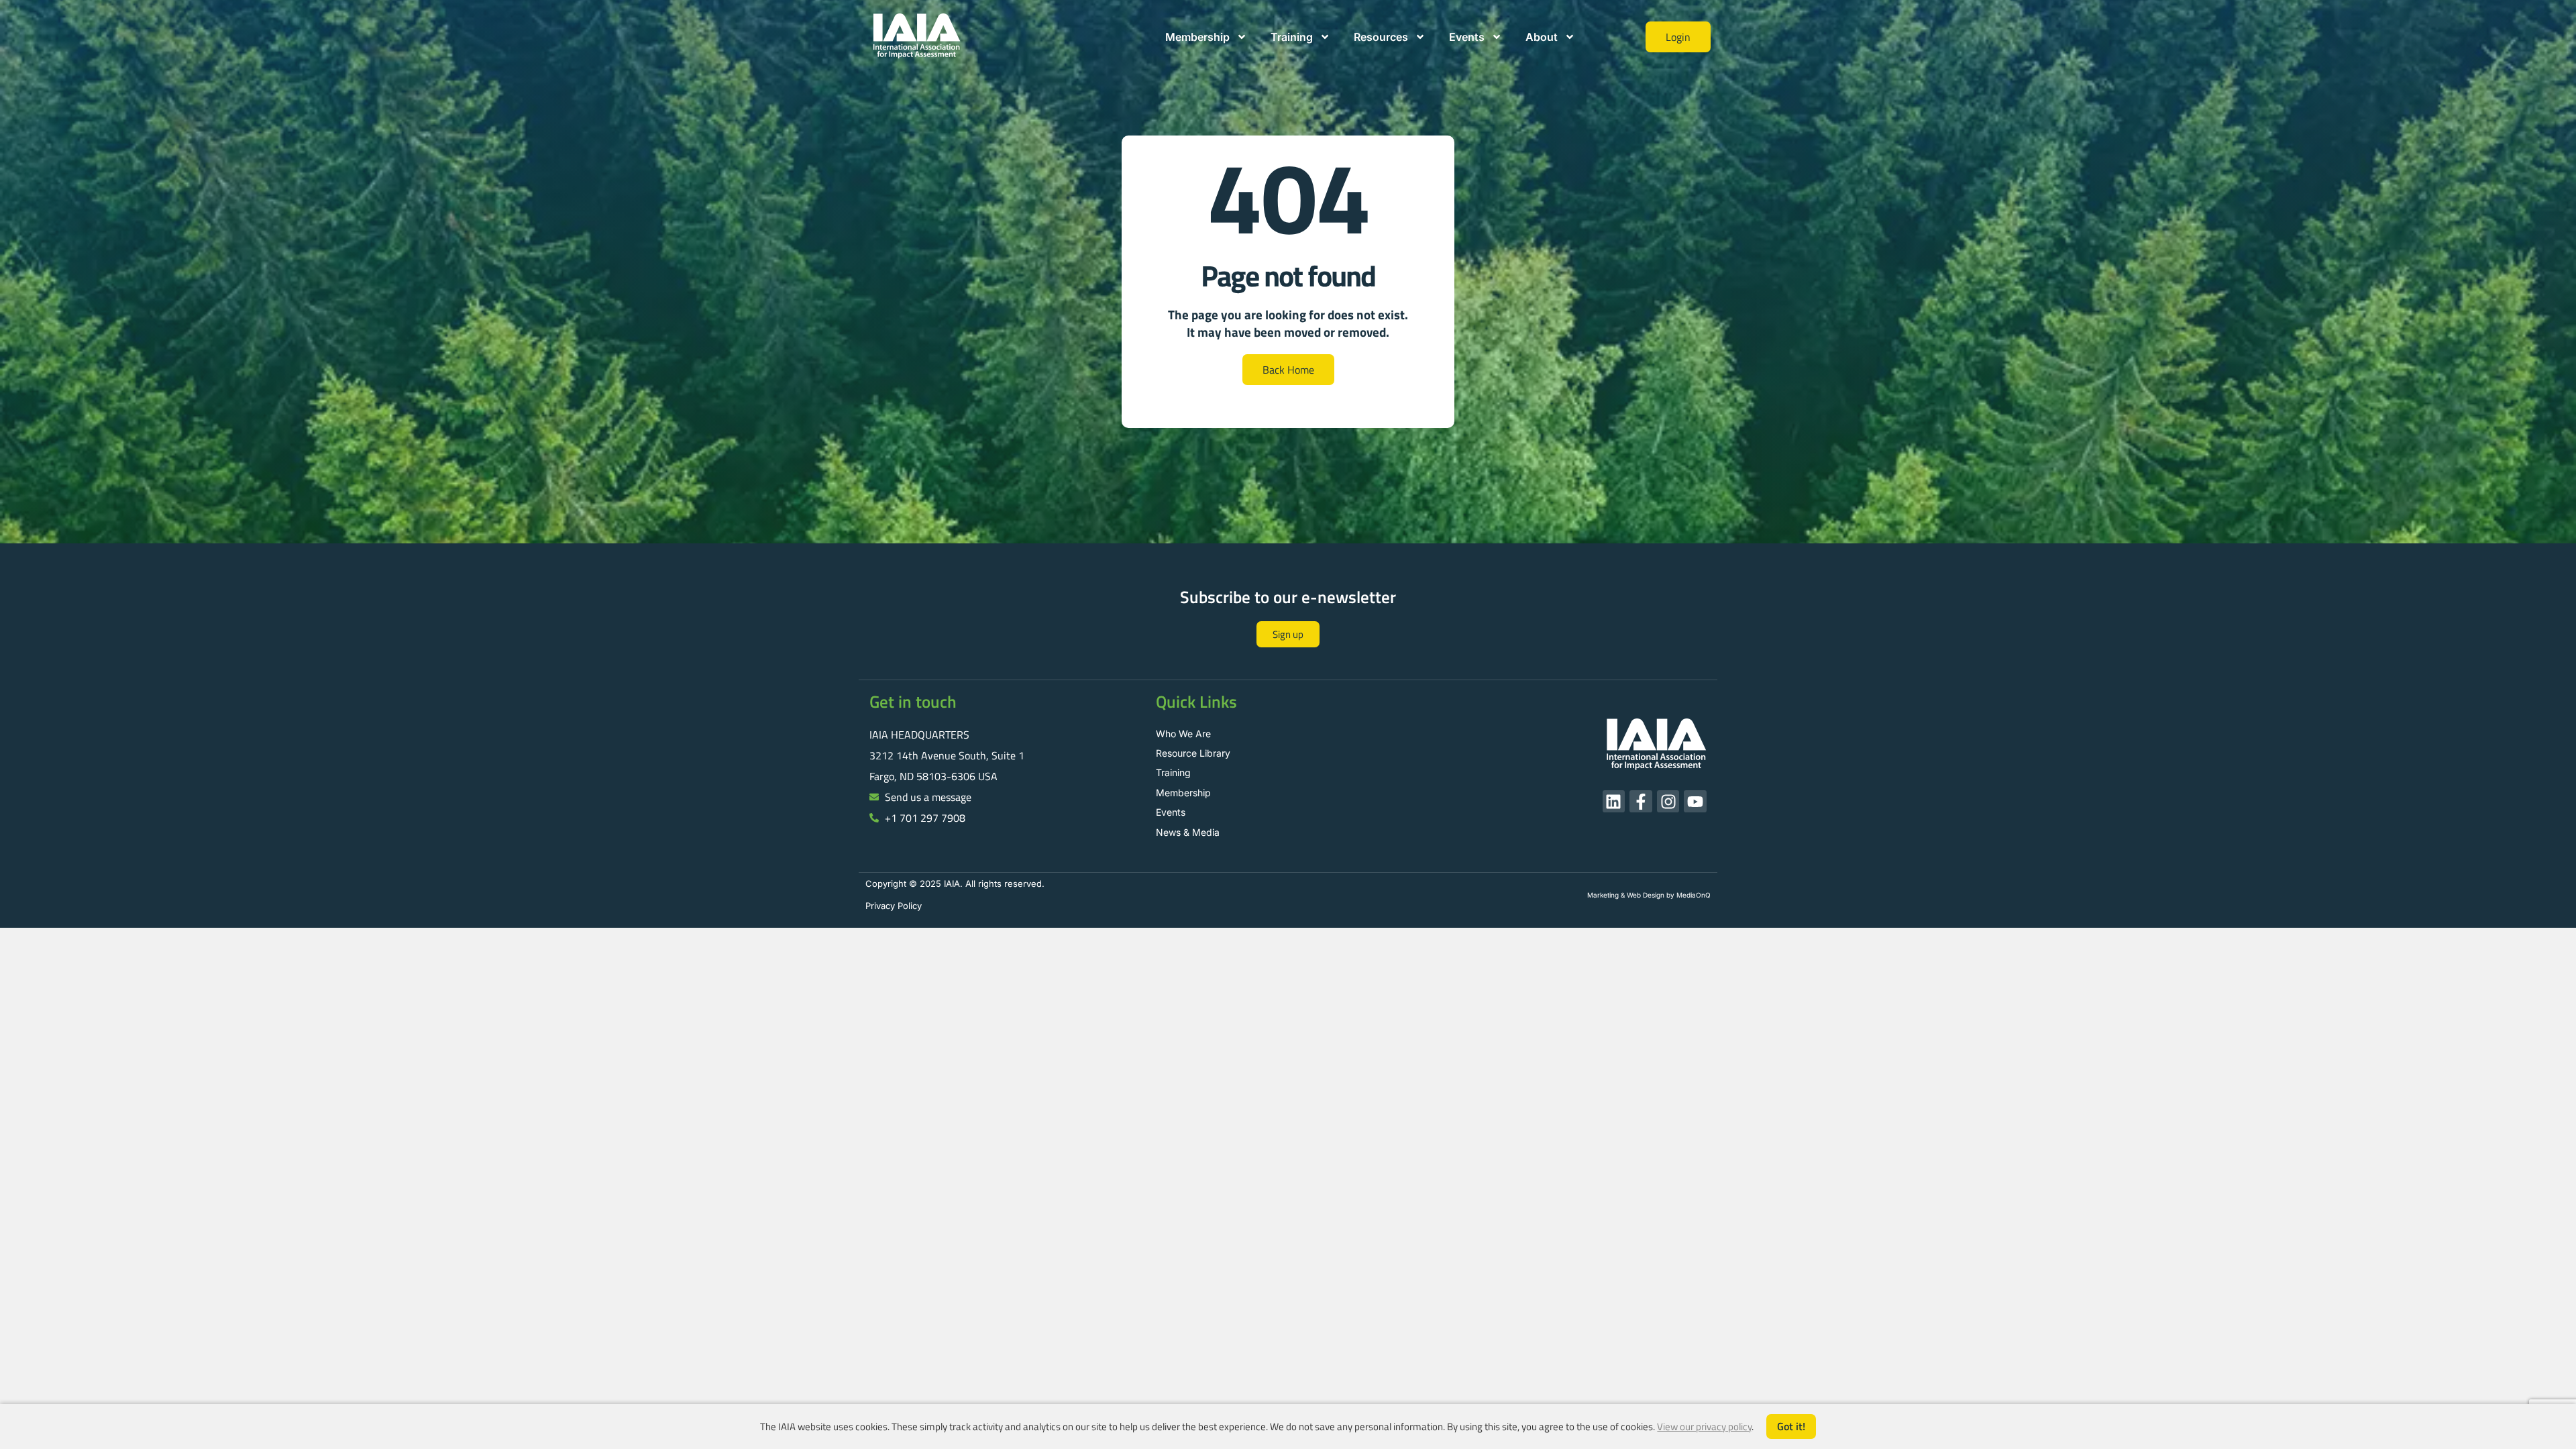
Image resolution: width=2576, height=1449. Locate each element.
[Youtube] (1695, 802)
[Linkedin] (1614, 802)
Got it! (1791, 1426)
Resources (1381, 37)
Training (1292, 37)
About (1542, 37)
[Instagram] (1668, 802)
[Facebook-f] (1641, 802)
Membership (1197, 37)
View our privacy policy (1704, 1427)
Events (1467, 37)
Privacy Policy (894, 906)
